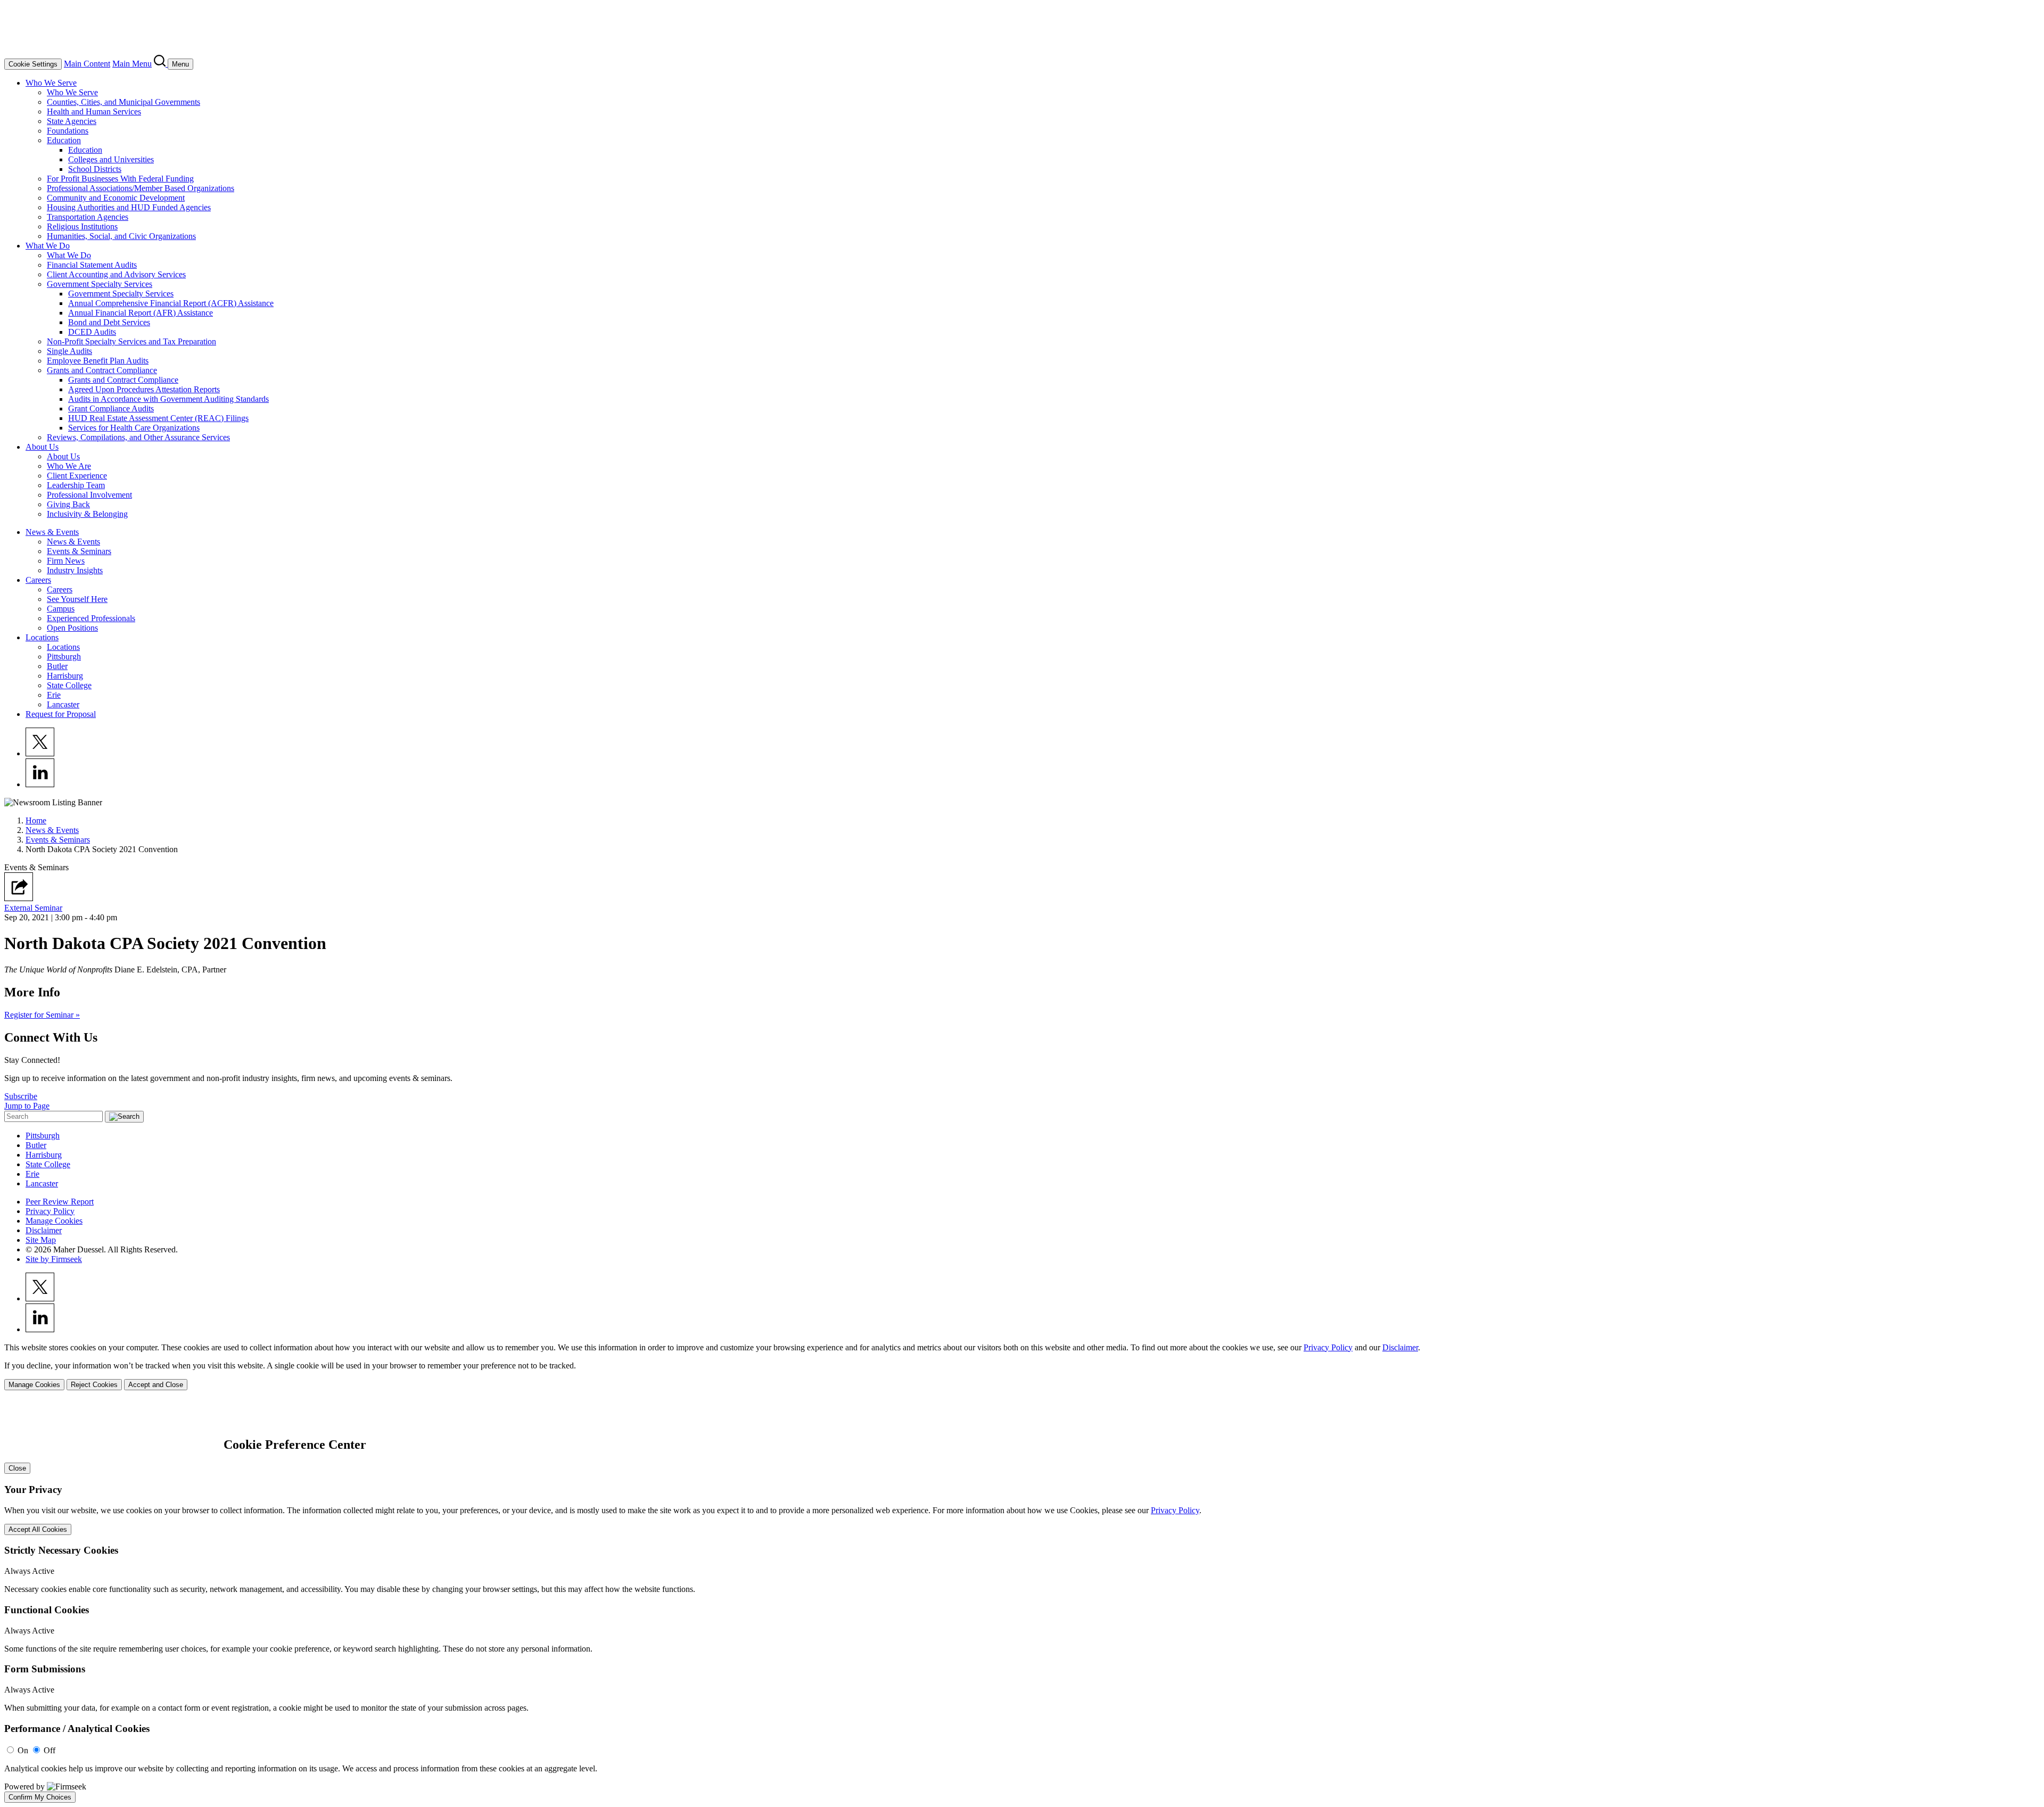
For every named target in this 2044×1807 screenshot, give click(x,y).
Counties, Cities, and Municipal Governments (123, 102)
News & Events (52, 532)
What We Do (48, 246)
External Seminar (33, 908)
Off (50, 1750)
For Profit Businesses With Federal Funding (120, 179)
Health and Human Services (94, 112)
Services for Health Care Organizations (134, 428)
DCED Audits (92, 332)
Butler (57, 666)
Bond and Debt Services (109, 322)
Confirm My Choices (40, 1797)
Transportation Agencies (88, 217)
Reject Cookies (94, 1385)
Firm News (66, 561)
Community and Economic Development (116, 198)
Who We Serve (51, 83)
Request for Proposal (61, 714)
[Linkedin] (40, 784)
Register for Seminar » (42, 1015)
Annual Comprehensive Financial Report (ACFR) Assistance (171, 303)
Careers (38, 580)
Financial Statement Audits (92, 265)
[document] (1022, 1601)
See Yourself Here (77, 599)
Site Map (41, 1240)
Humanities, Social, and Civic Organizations (121, 236)
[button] (19, 898)
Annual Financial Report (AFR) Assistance (141, 313)
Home (36, 820)
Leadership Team (76, 485)
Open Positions (72, 628)
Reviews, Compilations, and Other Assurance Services (138, 437)
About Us (42, 447)
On (23, 1750)
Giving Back (68, 504)
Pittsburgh (64, 657)
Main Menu (132, 64)
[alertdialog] (1022, 1601)
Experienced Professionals (91, 618)
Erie (54, 695)
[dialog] (1022, 1367)
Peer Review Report (60, 1202)
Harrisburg (65, 676)
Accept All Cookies (38, 1529)
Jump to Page (27, 1106)
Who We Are (69, 466)
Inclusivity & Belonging (87, 514)
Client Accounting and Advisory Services (116, 274)
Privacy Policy (50, 1211)
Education (64, 140)
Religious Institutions (82, 226)
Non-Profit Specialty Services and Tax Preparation (131, 341)
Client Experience (77, 476)
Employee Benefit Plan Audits (98, 361)
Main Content (87, 64)
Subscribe (21, 1096)
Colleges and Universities (111, 159)
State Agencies (72, 121)
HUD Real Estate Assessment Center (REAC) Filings (158, 418)
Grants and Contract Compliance (102, 370)
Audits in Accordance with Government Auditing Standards (168, 399)
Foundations (68, 131)
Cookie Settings (33, 64)
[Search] (161, 64)
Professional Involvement (89, 495)
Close (17, 1468)
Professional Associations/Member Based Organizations (141, 188)
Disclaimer (44, 1230)
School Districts (95, 169)
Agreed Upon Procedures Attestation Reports (144, 389)
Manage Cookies (54, 1221)
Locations (42, 637)
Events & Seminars (79, 551)
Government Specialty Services (100, 284)
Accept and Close (156, 1385)
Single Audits (69, 351)
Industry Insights (75, 570)
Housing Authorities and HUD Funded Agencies (129, 207)
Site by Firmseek (54, 1259)
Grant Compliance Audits (111, 409)
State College (69, 685)
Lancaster (63, 704)
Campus (61, 609)
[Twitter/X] (40, 753)
